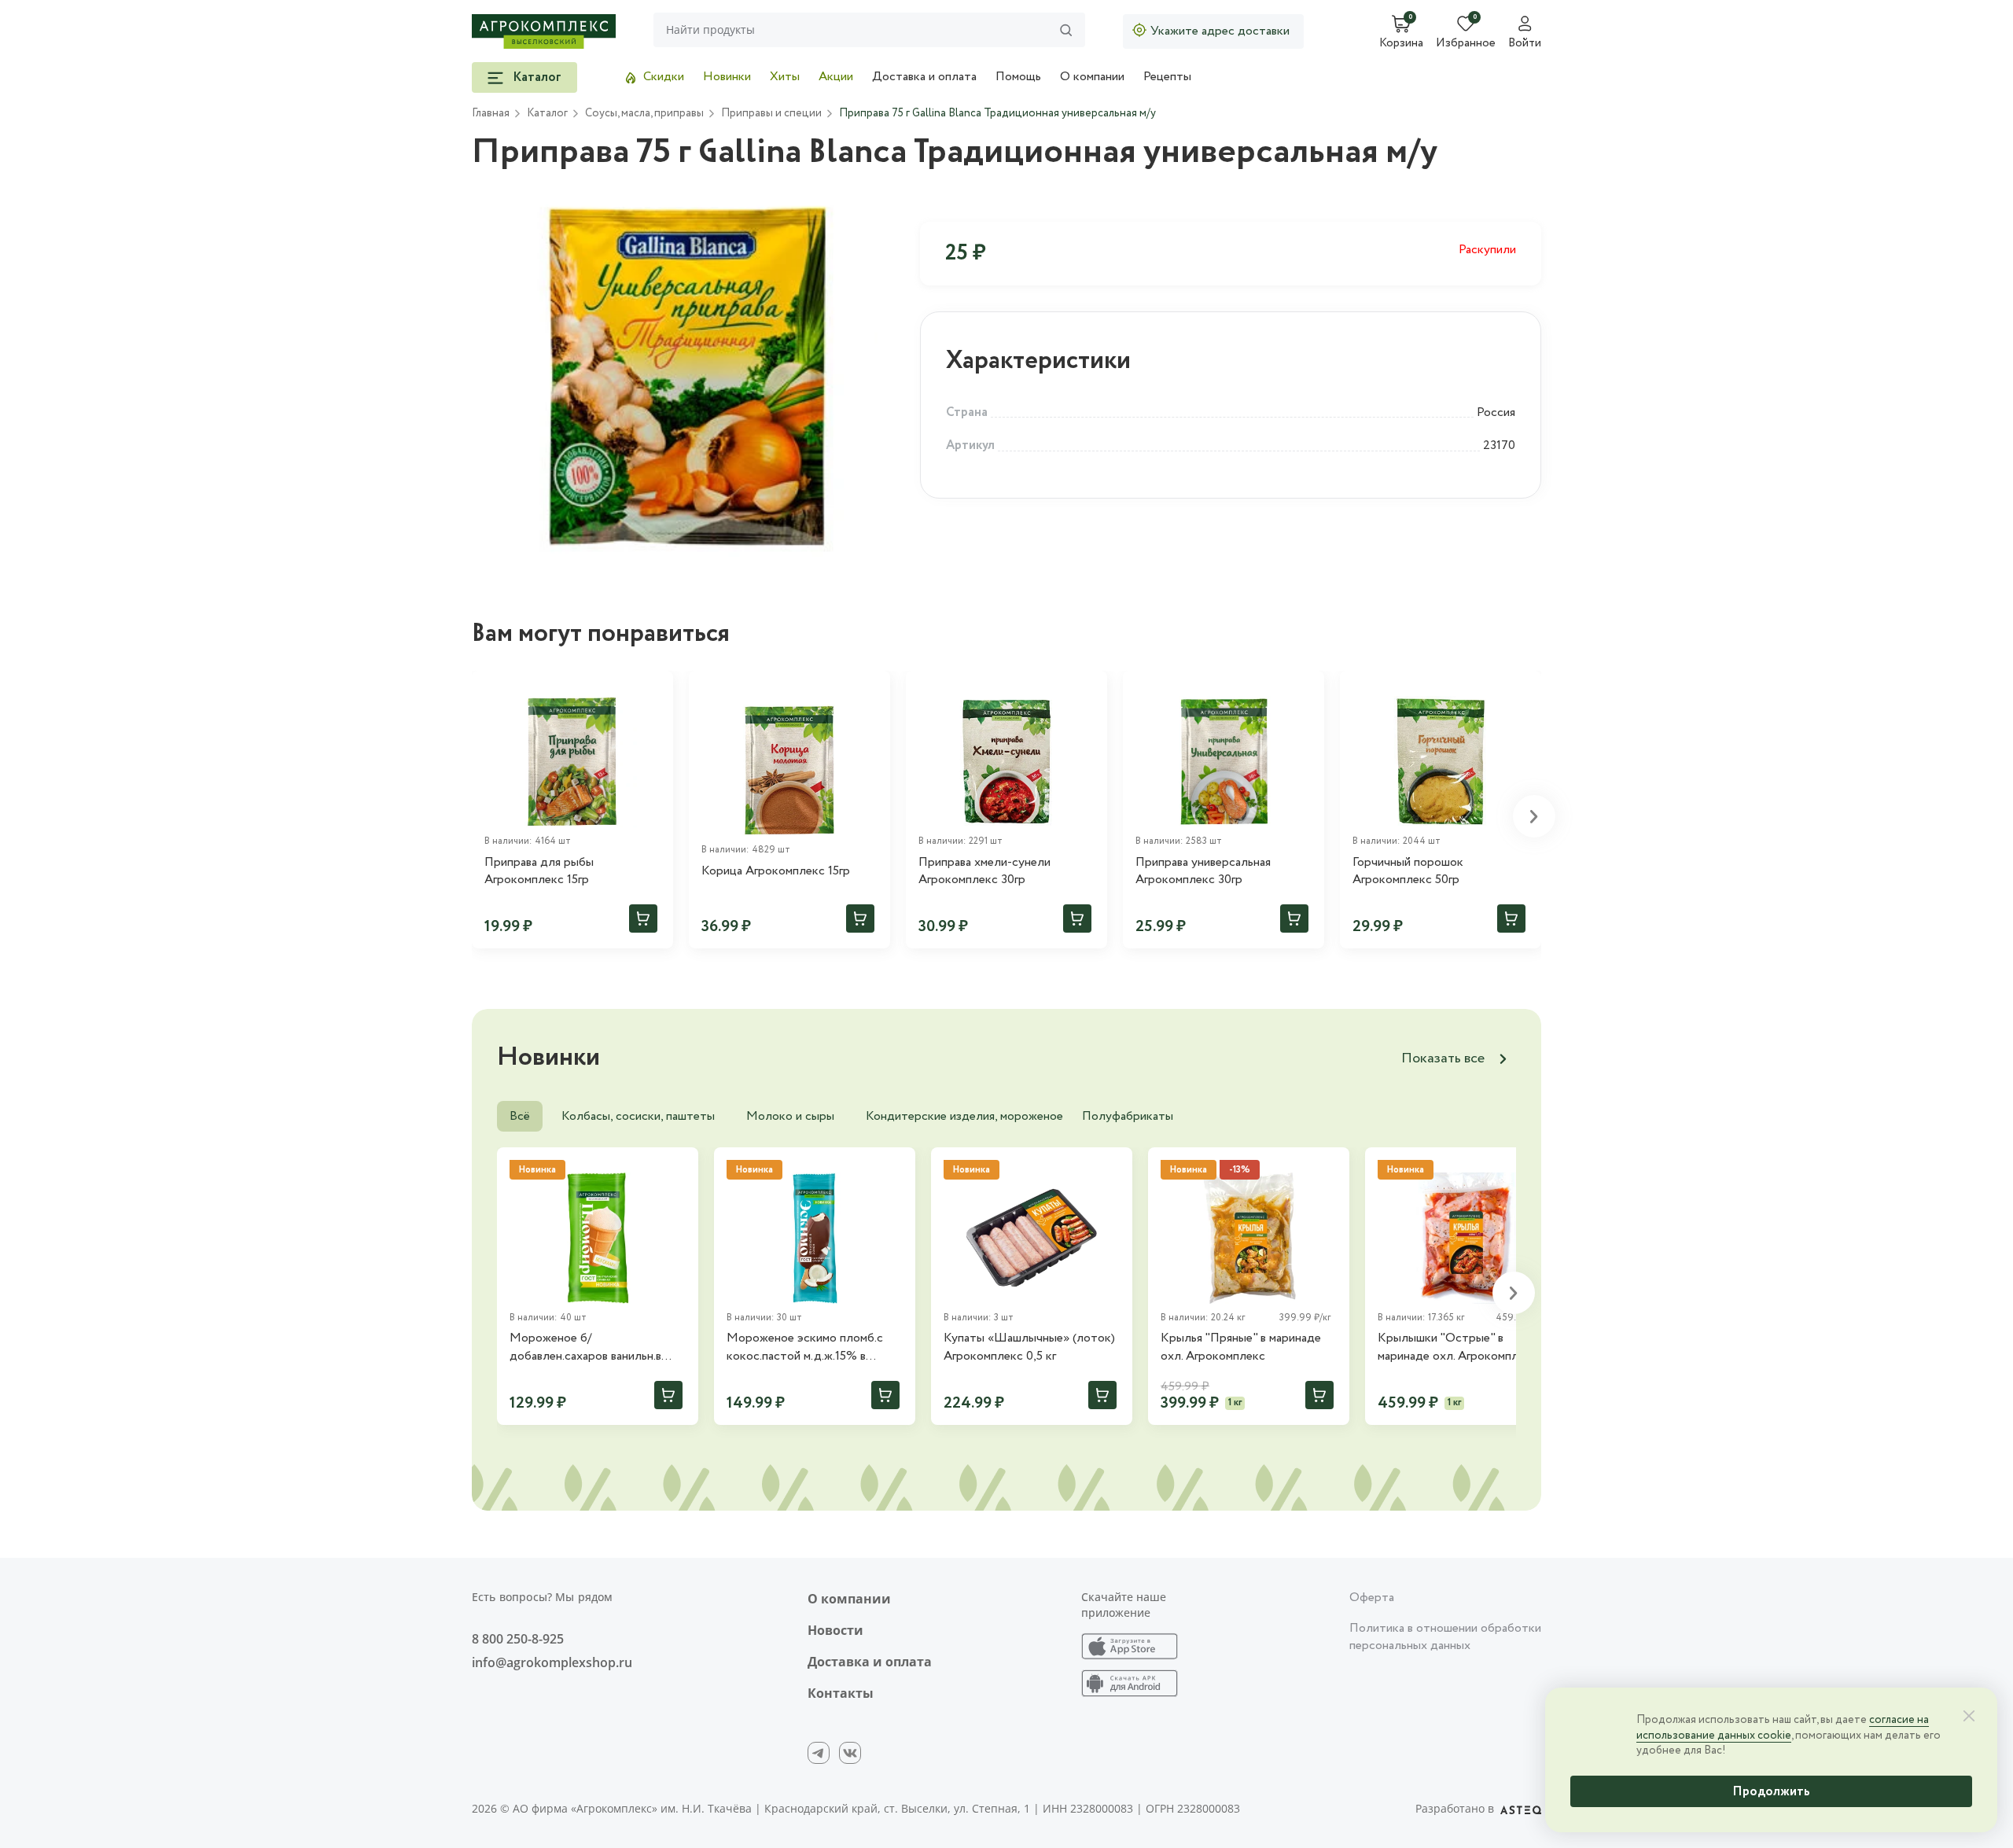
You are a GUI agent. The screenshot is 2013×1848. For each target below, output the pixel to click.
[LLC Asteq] (1521, 1809)
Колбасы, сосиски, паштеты (638, 1116)
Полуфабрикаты (1128, 1116)
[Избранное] (654, 690)
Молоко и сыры (790, 1116)
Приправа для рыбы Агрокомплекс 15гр (539, 871)
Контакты (841, 1693)
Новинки (727, 77)
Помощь (1018, 77)
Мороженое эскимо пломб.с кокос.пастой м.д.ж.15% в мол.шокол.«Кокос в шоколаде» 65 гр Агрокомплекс (814, 1347)
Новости (835, 1630)
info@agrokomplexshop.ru (552, 1662)
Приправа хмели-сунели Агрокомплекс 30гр (984, 871)
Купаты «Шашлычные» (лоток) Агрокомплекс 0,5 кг (1029, 1347)
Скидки (664, 77)
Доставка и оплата (924, 77)
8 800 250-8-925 (518, 1639)
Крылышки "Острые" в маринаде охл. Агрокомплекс (1457, 1347)
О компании (1092, 77)
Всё (520, 1116)
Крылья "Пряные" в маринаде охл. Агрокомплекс (1241, 1347)
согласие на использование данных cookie (1783, 1728)
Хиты (785, 77)
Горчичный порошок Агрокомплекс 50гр (1408, 871)
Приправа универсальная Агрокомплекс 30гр (1203, 871)
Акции (836, 77)
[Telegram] (819, 1753)
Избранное (1466, 44)
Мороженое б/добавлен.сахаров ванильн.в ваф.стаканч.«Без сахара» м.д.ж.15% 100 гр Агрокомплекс (596, 1347)
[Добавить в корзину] (643, 918)
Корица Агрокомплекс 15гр (776, 871)
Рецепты (1167, 77)
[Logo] (544, 31)
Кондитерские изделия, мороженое (964, 1116)
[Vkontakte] (850, 1753)
